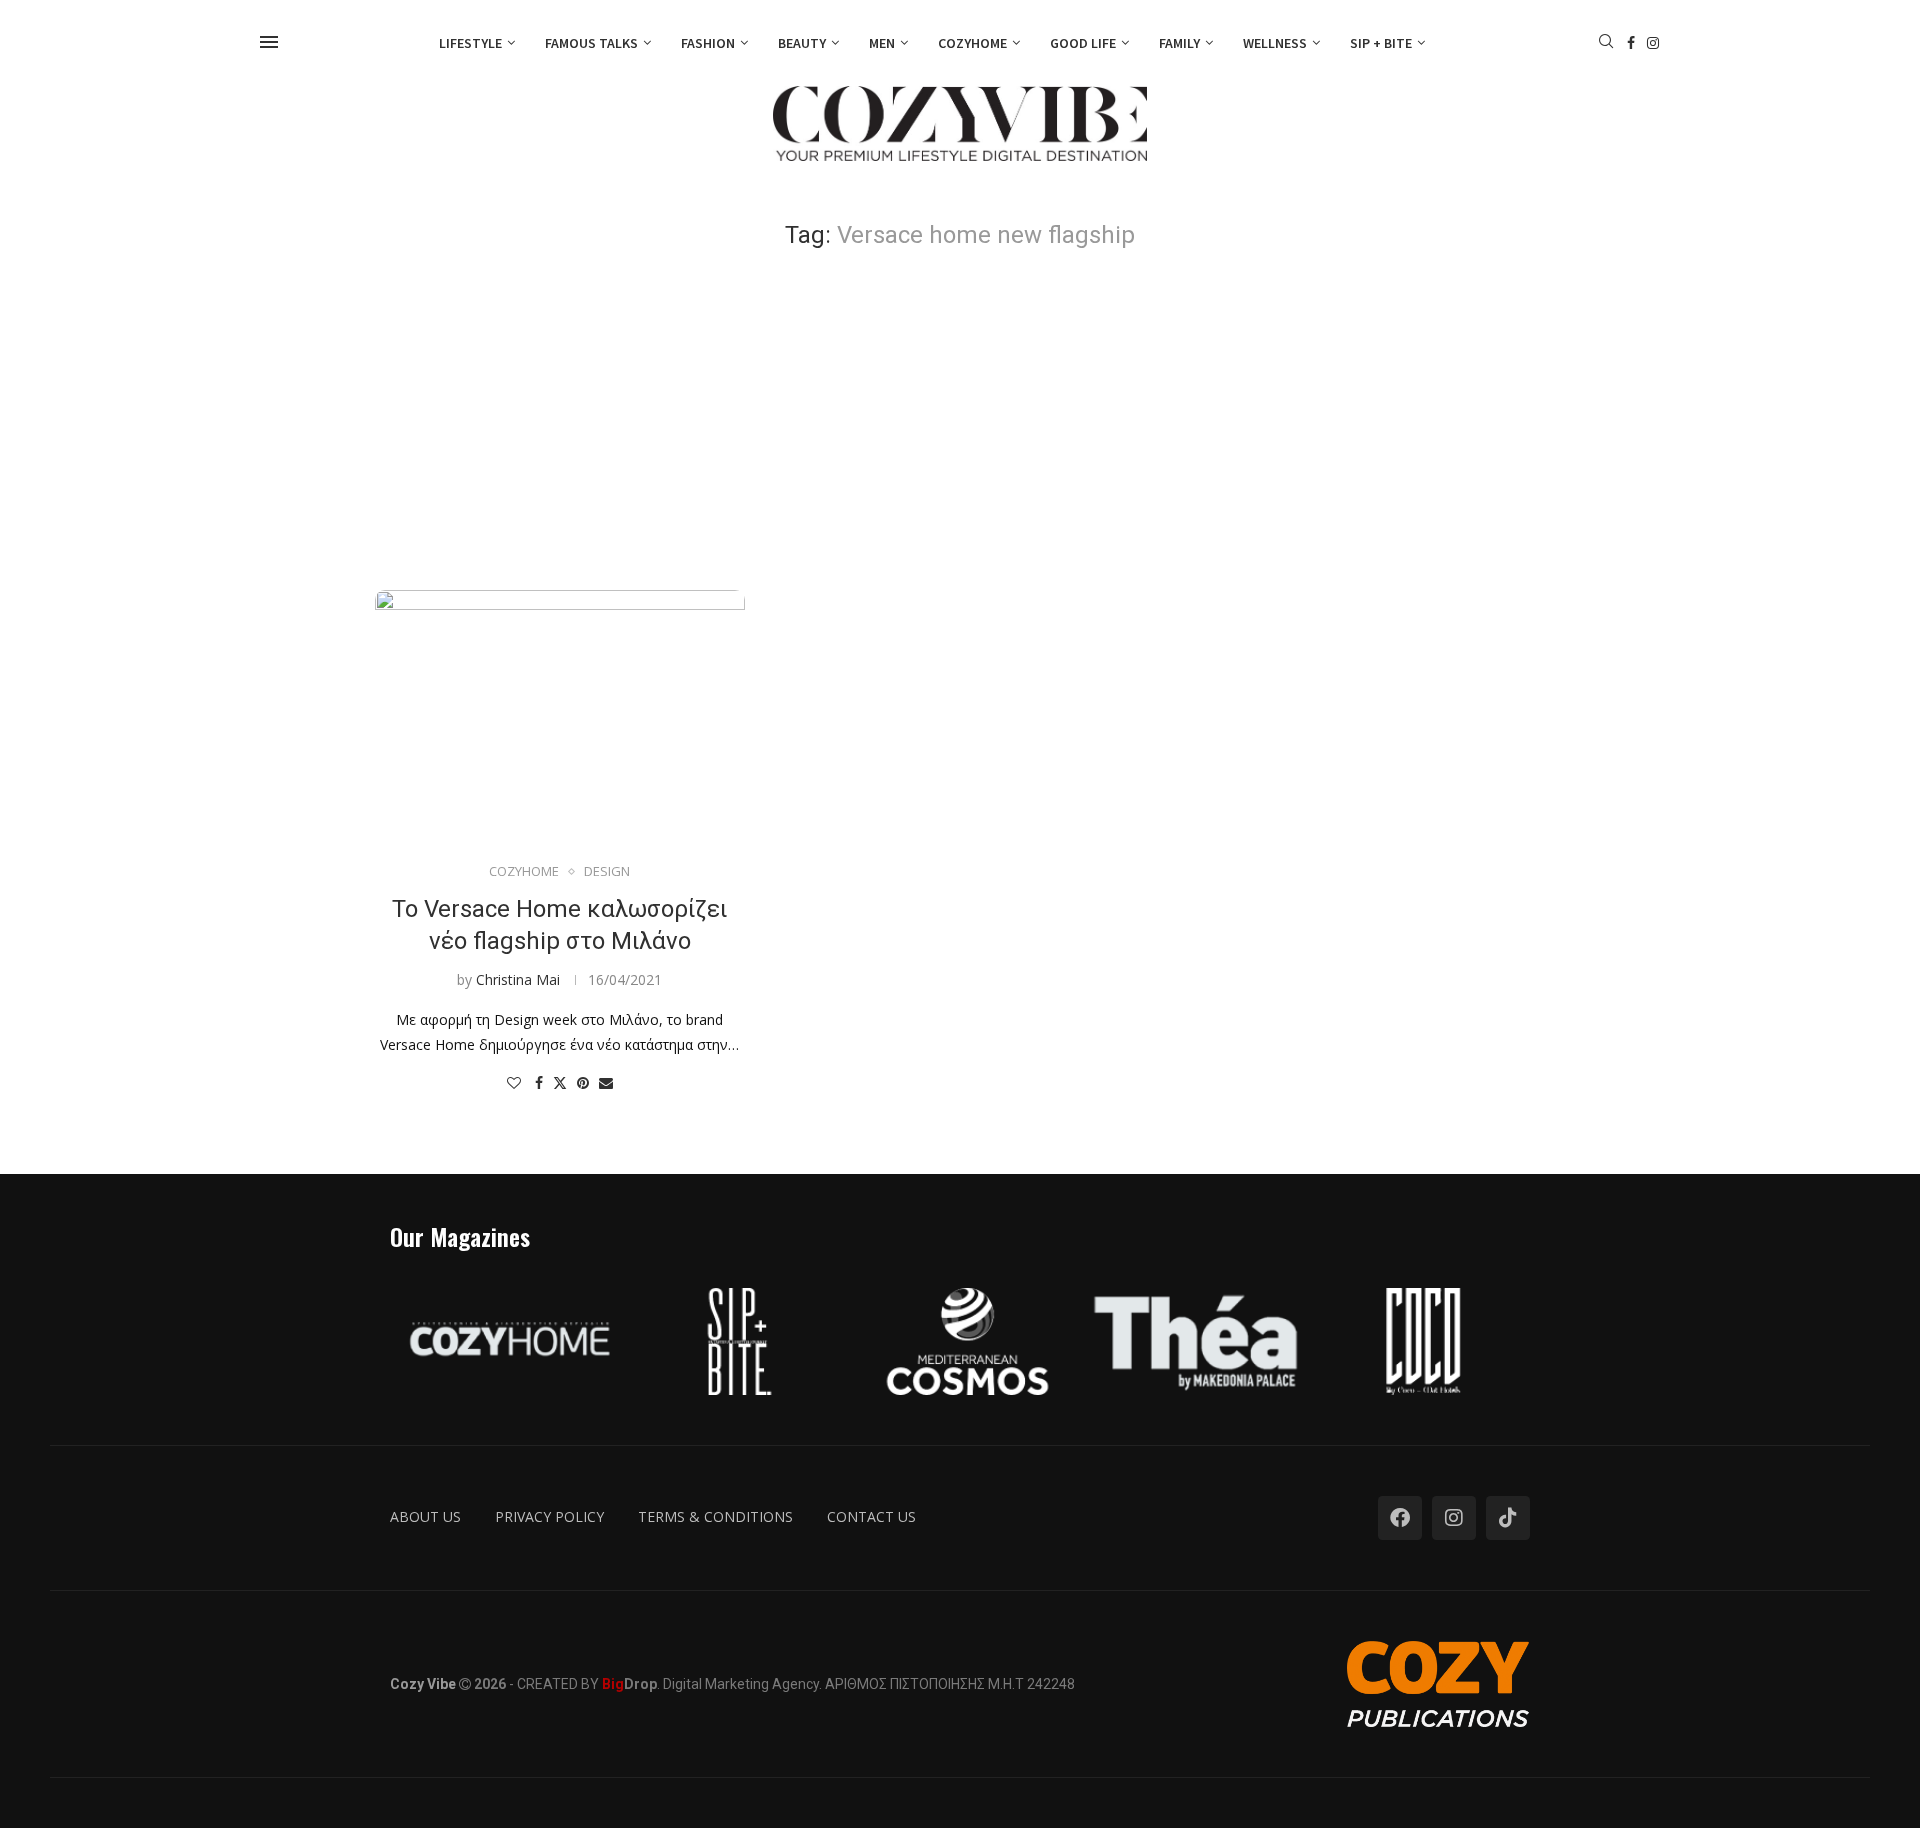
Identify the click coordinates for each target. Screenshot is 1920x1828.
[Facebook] (1631, 43)
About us (425, 1516)
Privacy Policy (549, 1516)
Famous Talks (591, 43)
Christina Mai (518, 979)
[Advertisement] (960, 420)
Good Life (1083, 43)
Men (882, 43)
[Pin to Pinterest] (583, 1082)
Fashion (708, 43)
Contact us (871, 1516)
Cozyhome (972, 43)
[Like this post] (514, 1082)
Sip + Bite (1381, 43)
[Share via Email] (606, 1082)
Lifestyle (470, 43)
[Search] (1606, 43)
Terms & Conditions (715, 1516)
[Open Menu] (269, 42)
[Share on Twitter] (560, 1082)
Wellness (1275, 43)
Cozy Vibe (423, 1684)
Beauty (802, 43)
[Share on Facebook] (539, 1082)
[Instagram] (1653, 43)
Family (1179, 43)
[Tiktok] (1508, 1518)
